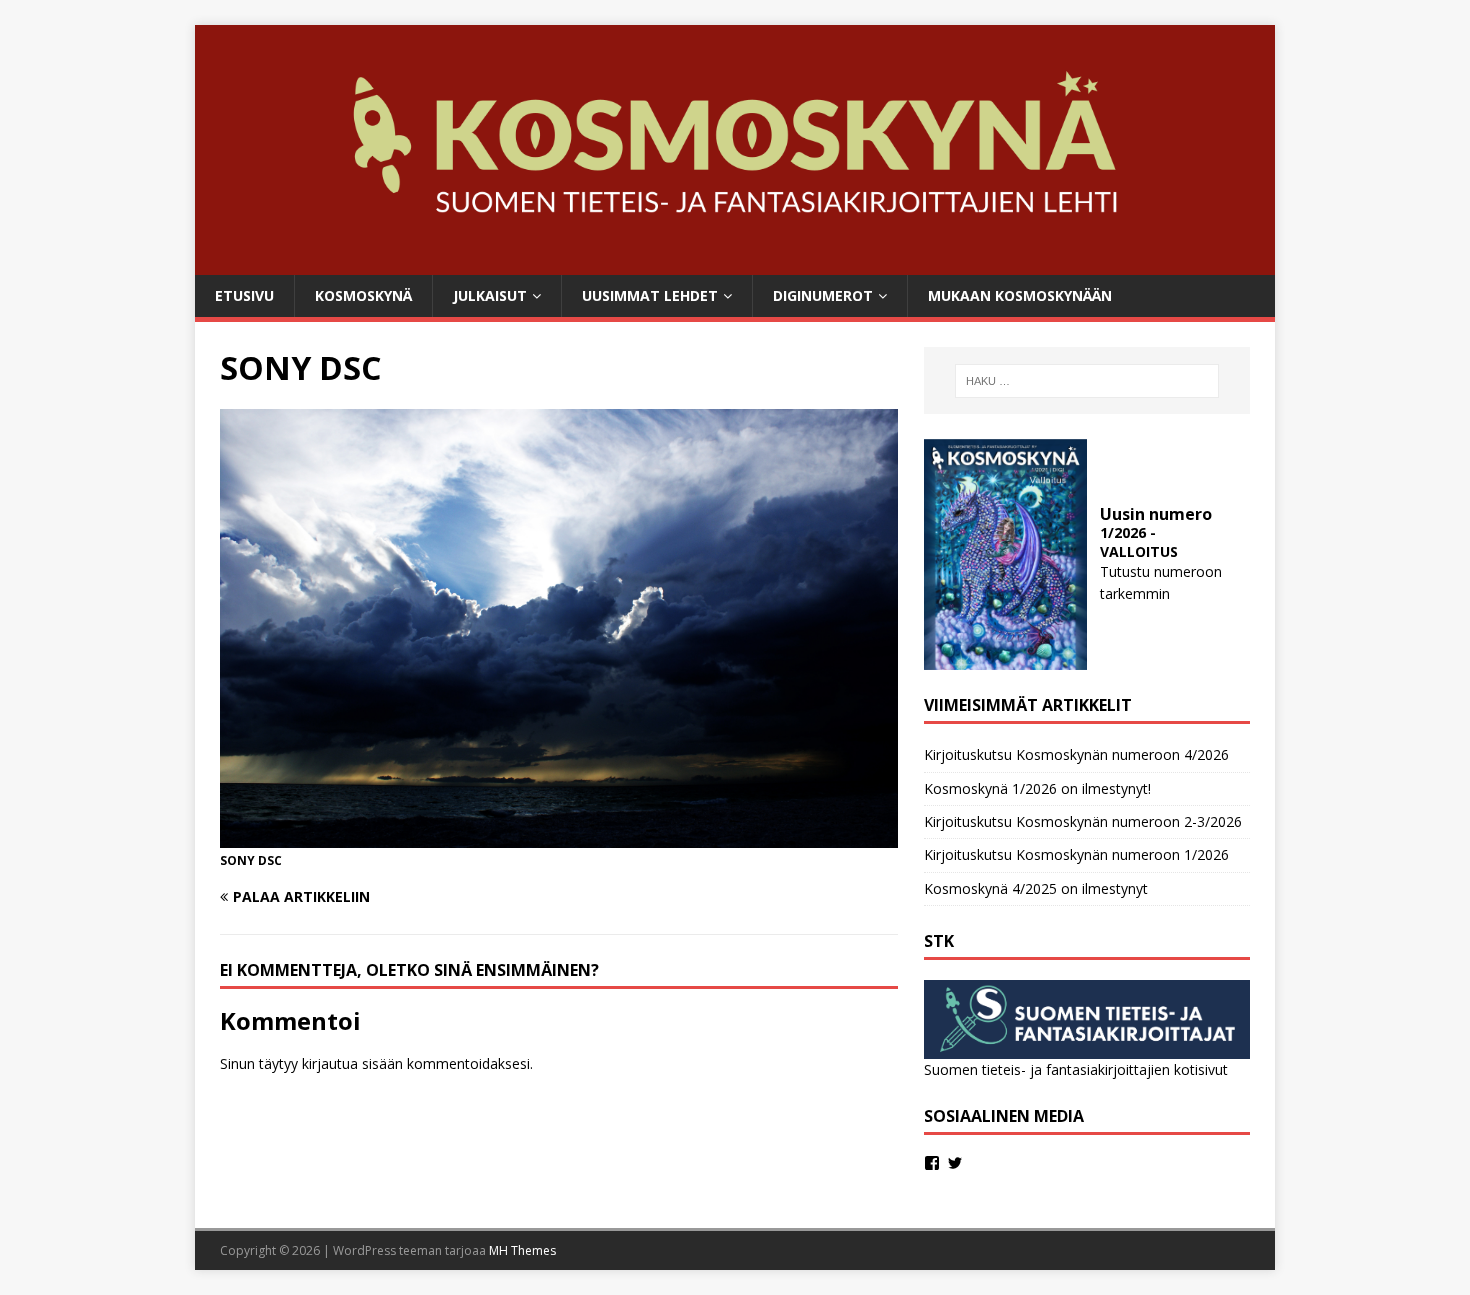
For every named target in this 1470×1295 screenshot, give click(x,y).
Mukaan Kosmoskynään (1020, 295)
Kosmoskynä (363, 295)
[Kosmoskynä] (735, 262)
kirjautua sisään (352, 1063)
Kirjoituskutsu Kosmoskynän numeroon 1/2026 (1076, 854)
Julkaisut (490, 295)
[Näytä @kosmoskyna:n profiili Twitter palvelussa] (955, 1163)
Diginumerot (823, 295)
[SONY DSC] (559, 836)
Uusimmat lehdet (650, 295)
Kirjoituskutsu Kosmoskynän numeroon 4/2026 (1076, 754)
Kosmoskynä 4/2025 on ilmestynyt (1036, 888)
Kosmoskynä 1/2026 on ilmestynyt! (1037, 788)
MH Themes (522, 1250)
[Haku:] (1087, 381)
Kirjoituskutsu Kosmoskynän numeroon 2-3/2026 (1083, 821)
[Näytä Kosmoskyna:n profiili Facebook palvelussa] (932, 1163)
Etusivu (244, 295)
